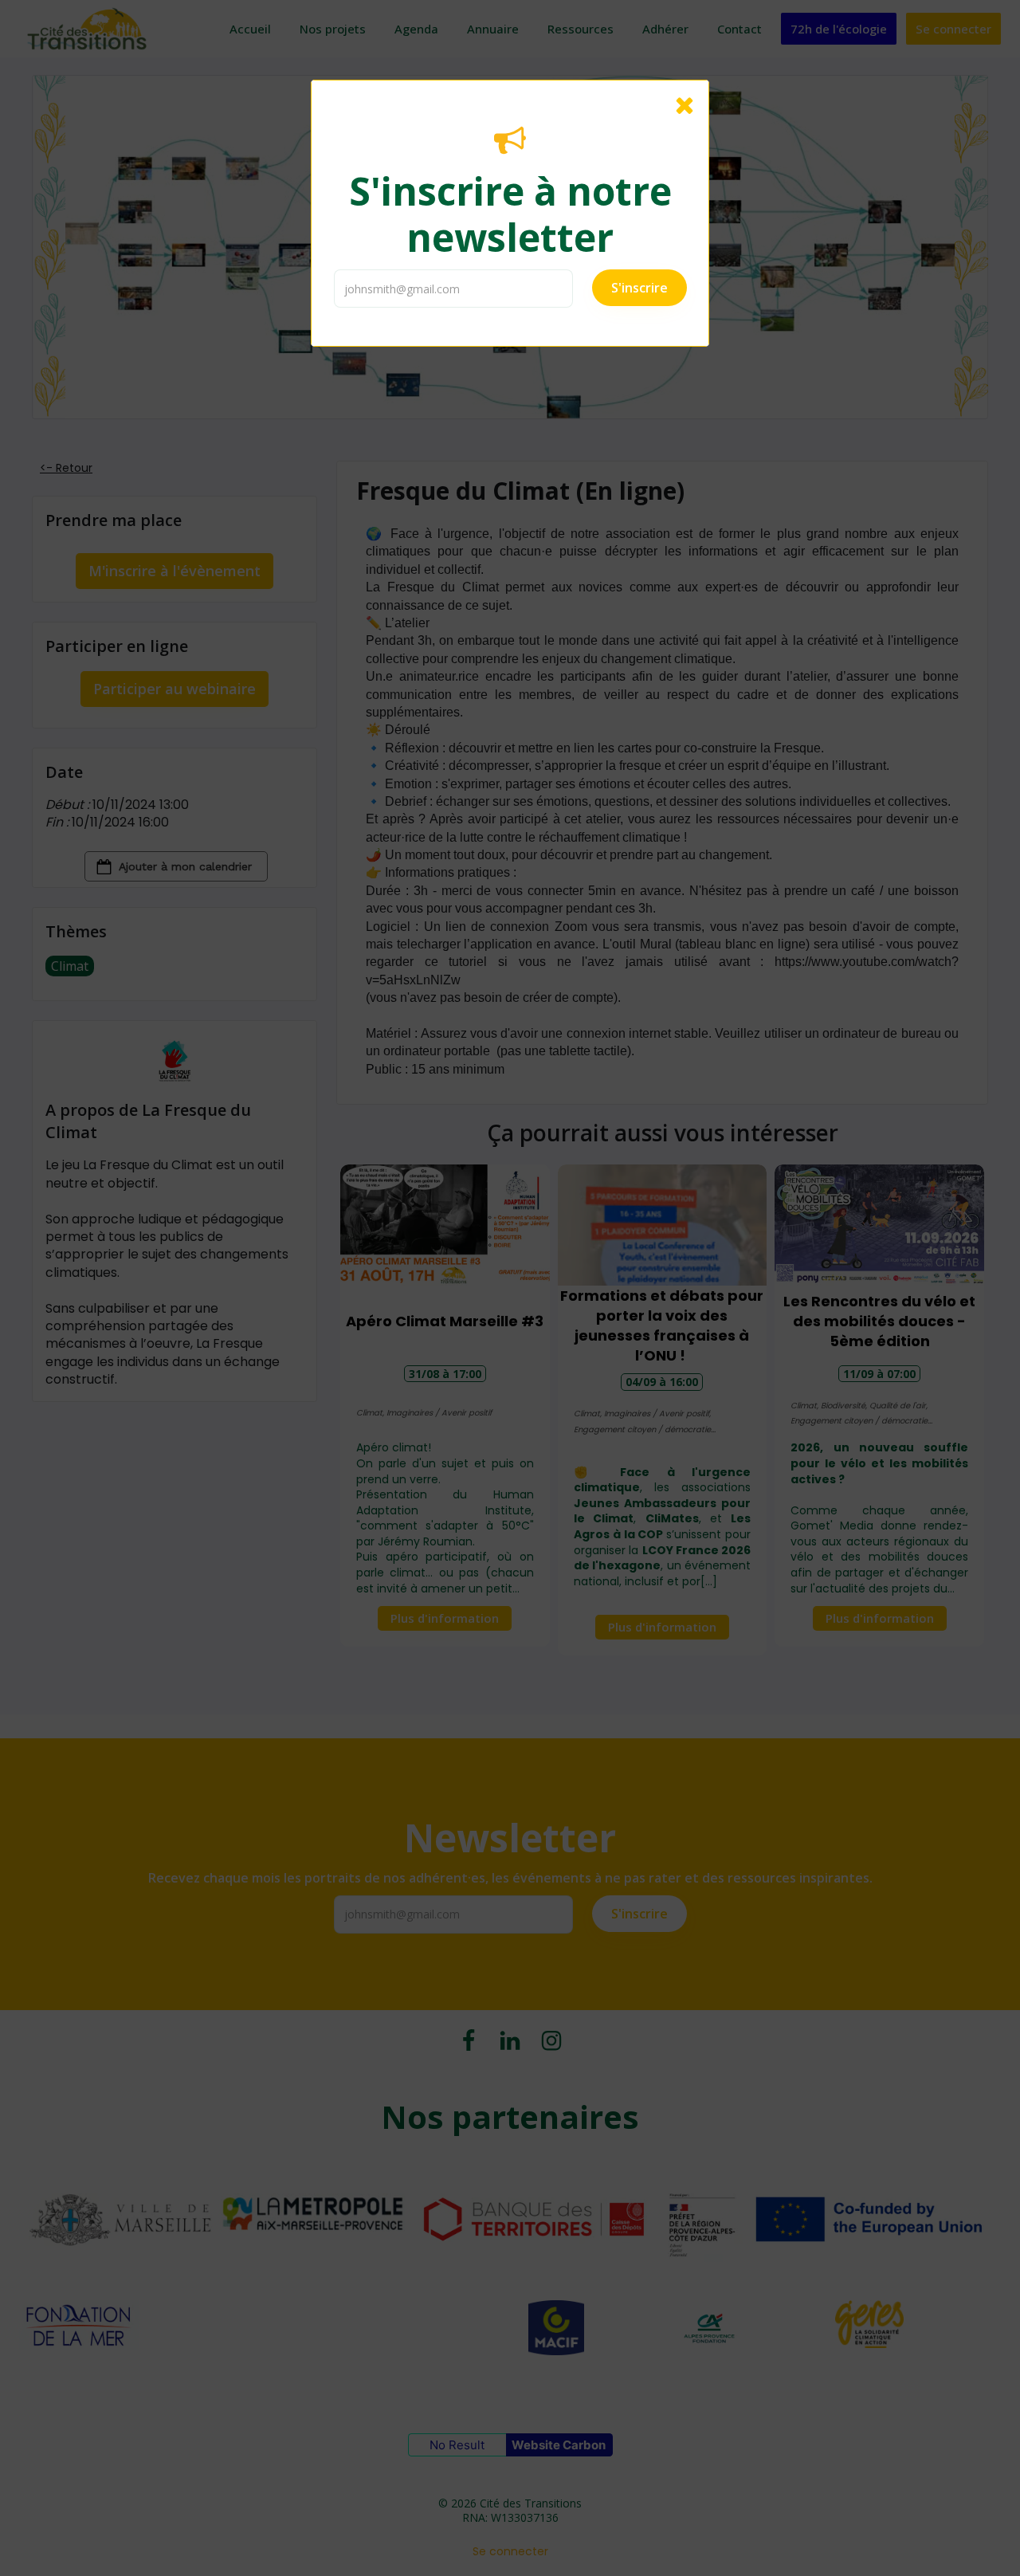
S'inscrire (639, 288)
